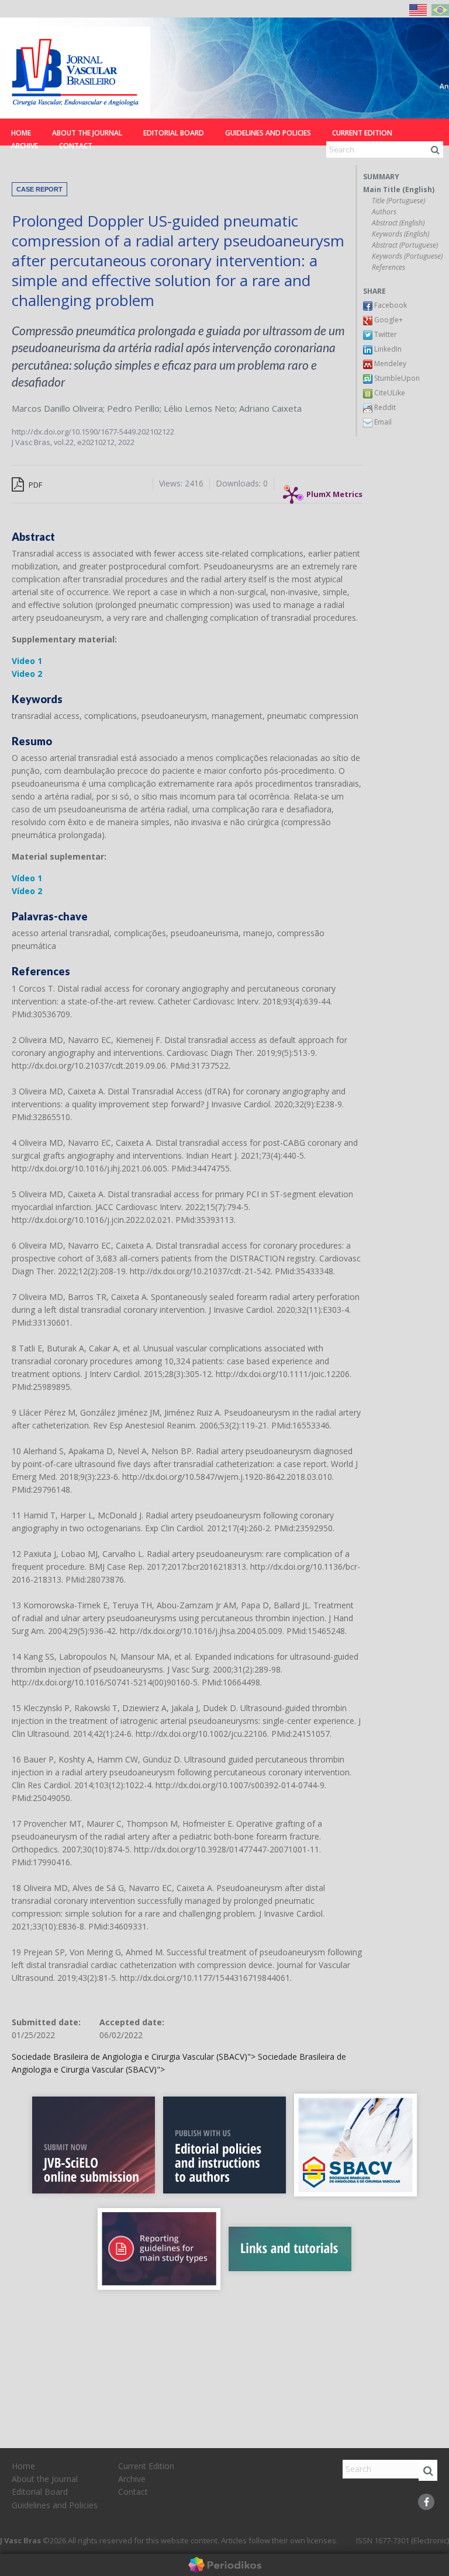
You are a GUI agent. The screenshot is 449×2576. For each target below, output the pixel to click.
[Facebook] (426, 2502)
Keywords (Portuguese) (407, 256)
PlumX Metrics (334, 491)
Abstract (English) (398, 223)
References (388, 267)
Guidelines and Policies (268, 133)
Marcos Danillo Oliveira (57, 408)
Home (21, 133)
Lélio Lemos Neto (199, 408)
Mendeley (389, 364)
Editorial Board (174, 133)
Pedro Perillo (133, 408)
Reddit (384, 407)
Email (382, 422)
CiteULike (389, 393)
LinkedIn (387, 349)
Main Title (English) (399, 190)
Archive (25, 146)
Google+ (388, 320)
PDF (34, 485)
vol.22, (65, 442)
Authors (384, 212)
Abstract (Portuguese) (405, 245)
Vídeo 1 (27, 878)
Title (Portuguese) (398, 201)
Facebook (390, 305)
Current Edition (362, 133)
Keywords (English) (400, 234)
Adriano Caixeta (270, 408)
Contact (76, 146)
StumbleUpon (396, 378)
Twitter (385, 334)
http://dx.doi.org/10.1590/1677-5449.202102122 (93, 432)
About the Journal (87, 133)
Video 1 (27, 661)
